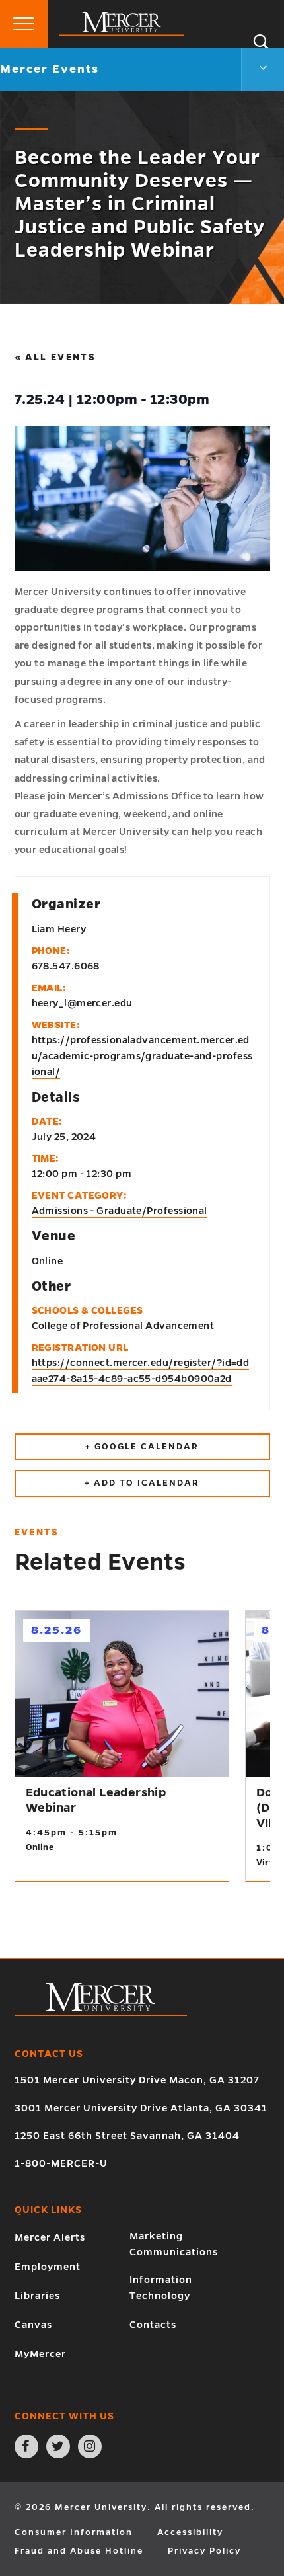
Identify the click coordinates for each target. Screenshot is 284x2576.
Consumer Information (74, 2532)
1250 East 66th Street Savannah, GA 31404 (127, 2136)
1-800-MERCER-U (61, 2163)
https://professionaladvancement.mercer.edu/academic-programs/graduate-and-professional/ (142, 1056)
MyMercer (40, 2354)
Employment (48, 2267)
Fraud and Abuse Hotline (79, 2551)
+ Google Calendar (142, 1447)
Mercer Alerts (50, 2237)
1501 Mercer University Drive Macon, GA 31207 (137, 2080)
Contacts (153, 2325)
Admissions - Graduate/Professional (120, 1211)
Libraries (37, 2296)
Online (48, 1261)
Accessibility (190, 2532)
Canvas (33, 2325)
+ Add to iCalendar (142, 1483)
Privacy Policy (204, 2551)
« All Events (55, 357)
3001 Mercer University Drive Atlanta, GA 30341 (141, 2108)
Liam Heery (59, 929)
